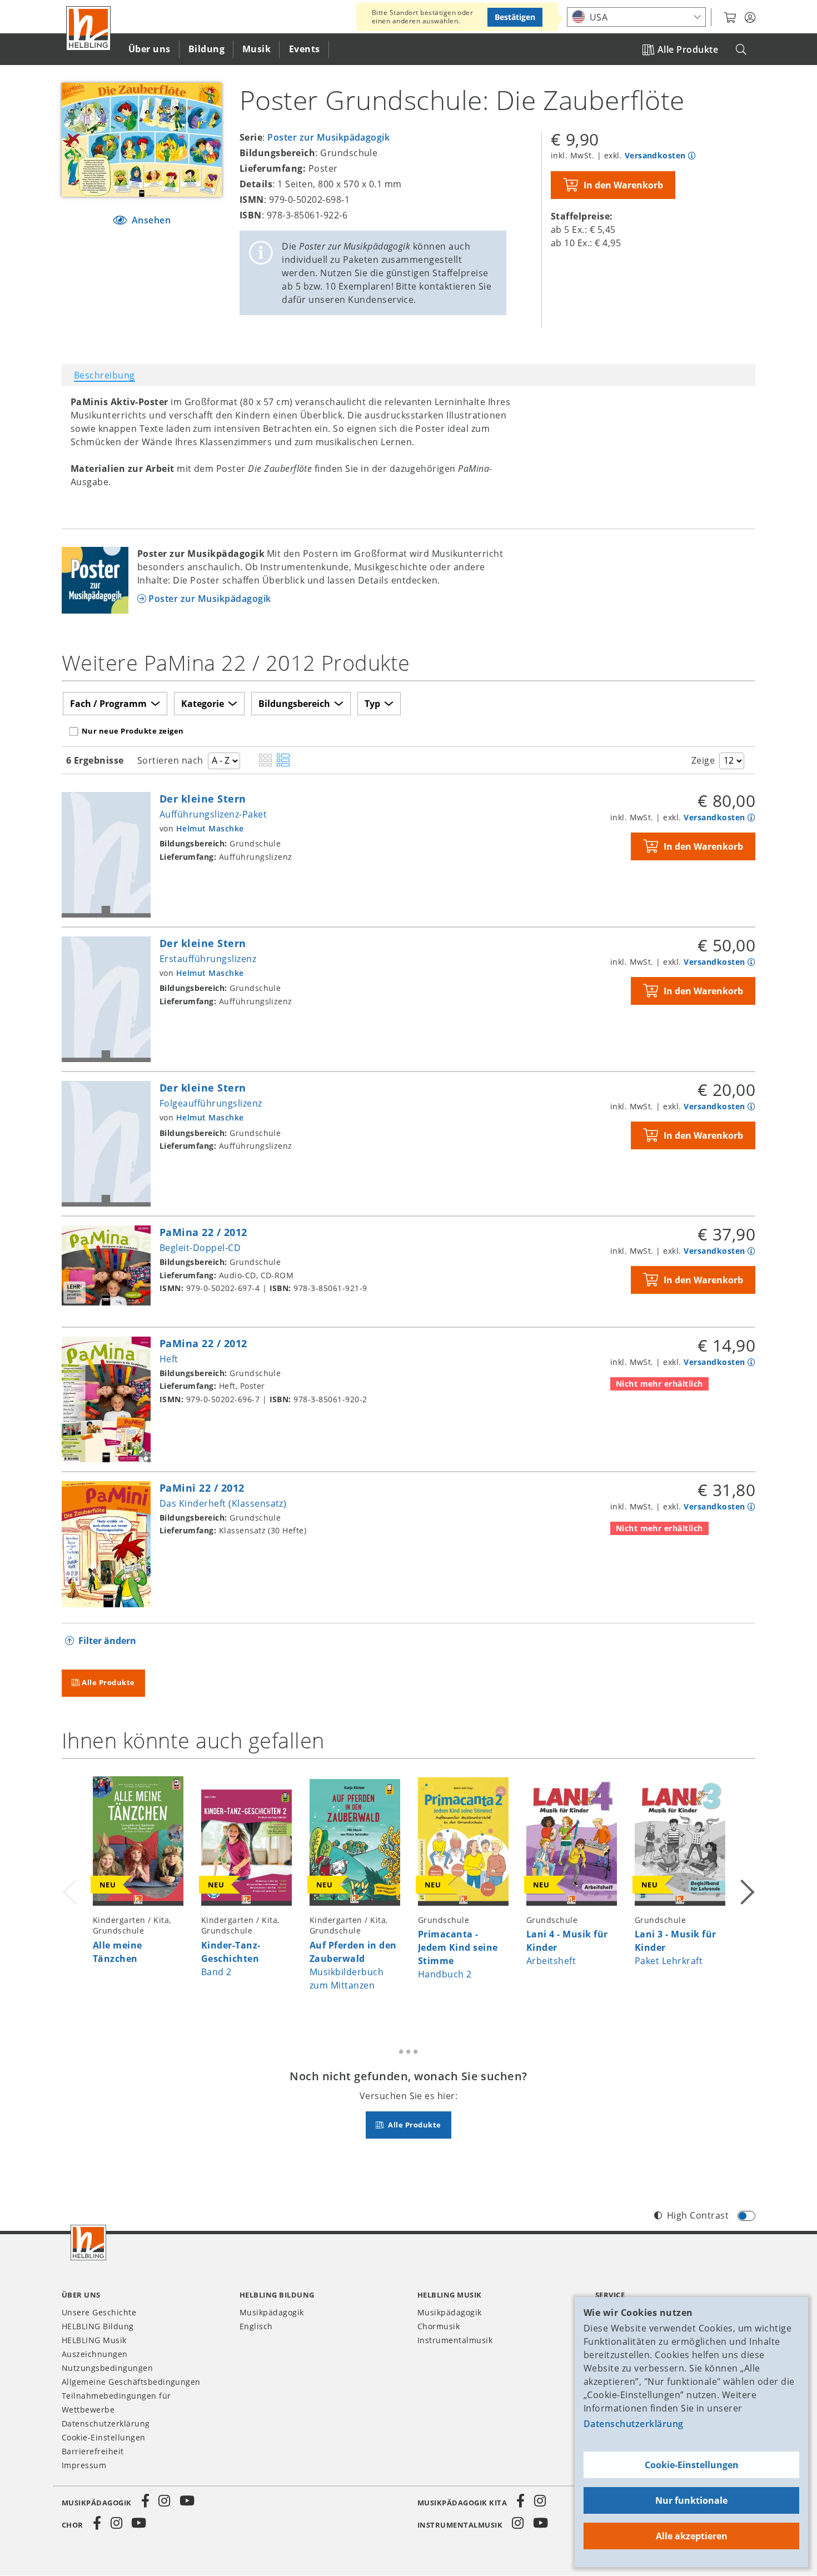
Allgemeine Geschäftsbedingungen (131, 2382)
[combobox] (636, 17)
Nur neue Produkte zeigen (133, 731)
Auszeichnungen (95, 2354)
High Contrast (698, 2215)
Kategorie (203, 704)
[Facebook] (146, 2501)
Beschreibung (104, 375)
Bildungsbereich (294, 704)
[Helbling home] (88, 2243)
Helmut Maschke (210, 828)
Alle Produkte (688, 49)
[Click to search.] (741, 50)
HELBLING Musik (94, 2340)
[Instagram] (165, 2501)
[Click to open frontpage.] (88, 28)
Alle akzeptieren (692, 2536)
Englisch (256, 2326)
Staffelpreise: (582, 216)
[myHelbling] (750, 18)
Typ (372, 704)
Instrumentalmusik (455, 2340)
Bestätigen (515, 17)
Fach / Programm (108, 704)
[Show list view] (283, 761)
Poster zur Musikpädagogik (328, 137)
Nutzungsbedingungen (107, 2368)
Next (746, 1890)
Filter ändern (107, 1641)
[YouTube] (187, 2501)
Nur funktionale (691, 2500)
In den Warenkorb (623, 185)
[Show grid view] (265, 761)
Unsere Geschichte (99, 2312)
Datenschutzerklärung (634, 2424)
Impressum (84, 2465)
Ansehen (150, 220)
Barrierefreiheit (93, 2451)
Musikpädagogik (272, 2312)
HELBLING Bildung (98, 2326)
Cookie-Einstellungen (692, 2465)
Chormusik (439, 2326)
